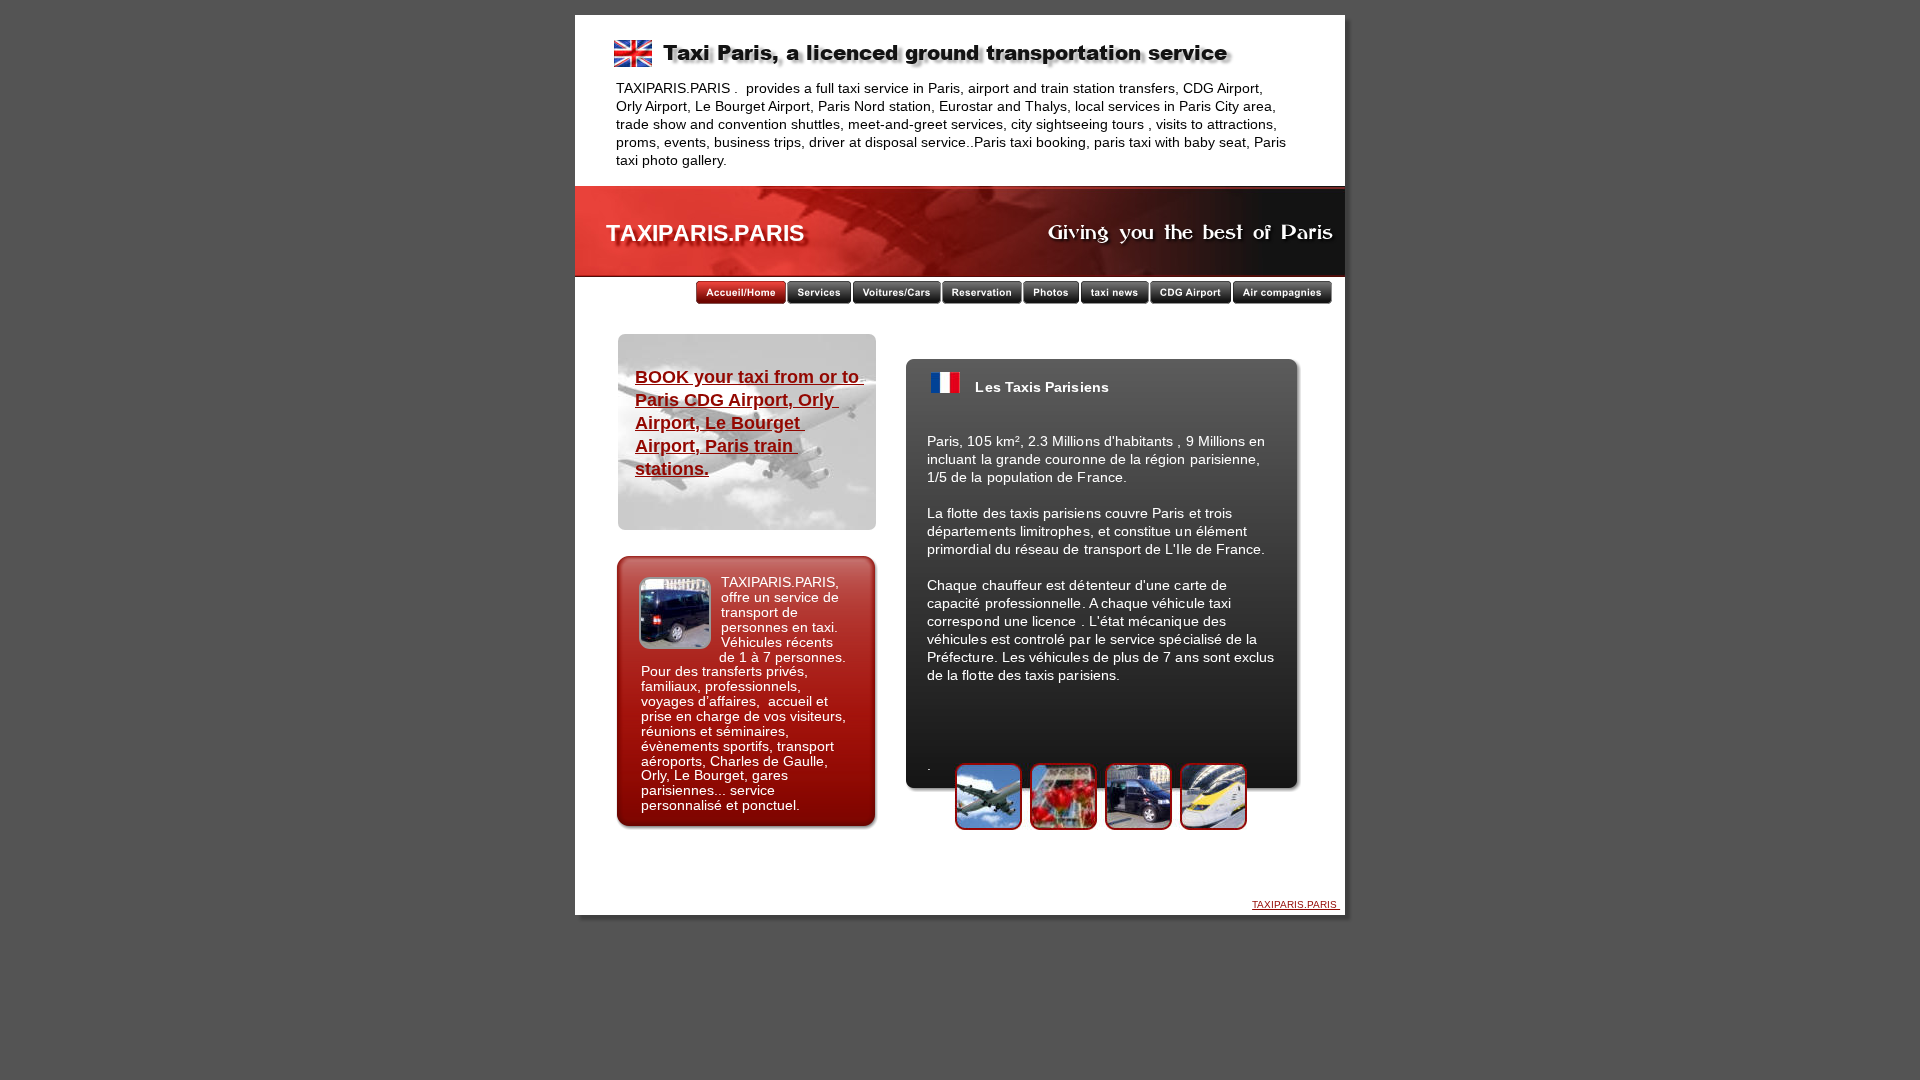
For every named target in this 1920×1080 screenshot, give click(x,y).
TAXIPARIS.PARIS (1296, 904)
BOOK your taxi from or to (749, 377)
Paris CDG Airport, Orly (737, 400)
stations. (672, 469)
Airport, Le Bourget (720, 423)
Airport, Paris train (716, 446)
